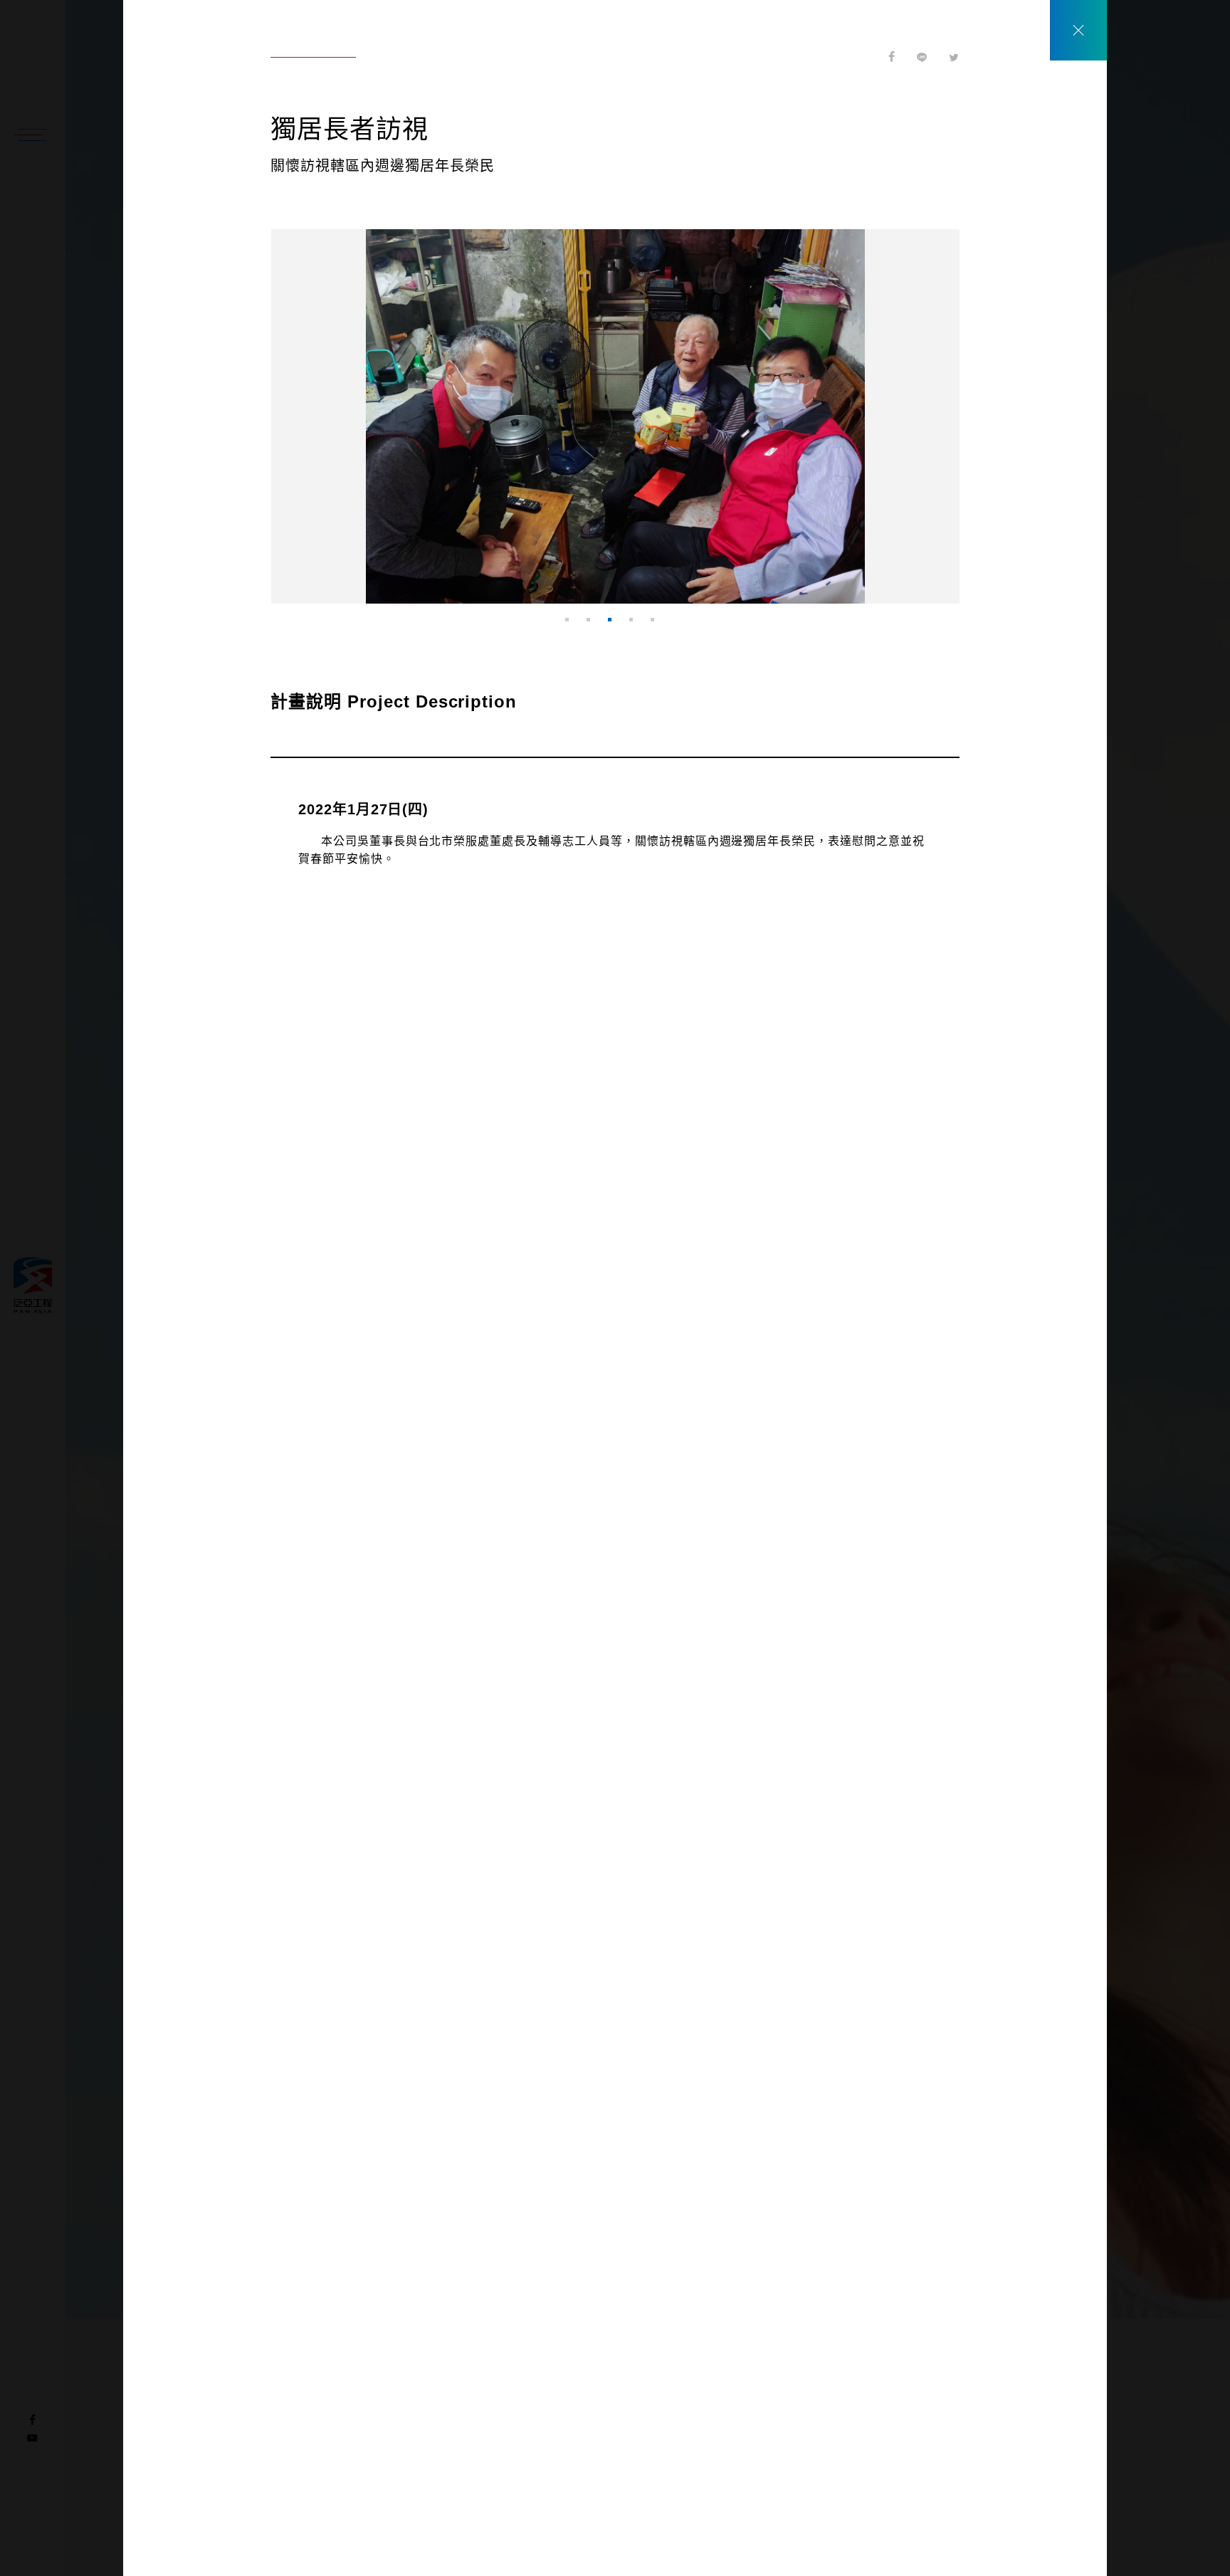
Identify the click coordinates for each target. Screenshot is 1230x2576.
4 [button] (636, 625)
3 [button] (615, 625)
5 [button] (658, 625)
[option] (615, 416)
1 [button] (572, 625)
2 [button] (594, 625)
